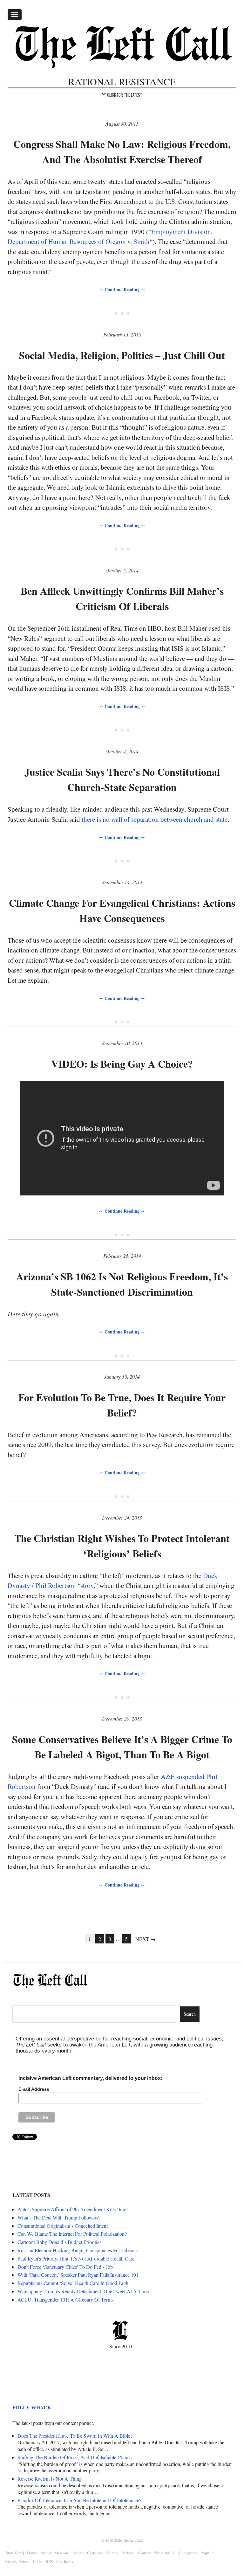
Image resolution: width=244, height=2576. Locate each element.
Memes (112, 2553)
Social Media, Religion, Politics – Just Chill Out (122, 355)
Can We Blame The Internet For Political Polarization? (72, 2234)
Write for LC (165, 2553)
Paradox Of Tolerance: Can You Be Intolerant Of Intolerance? (79, 2500)
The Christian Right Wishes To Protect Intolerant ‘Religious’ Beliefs (122, 1546)
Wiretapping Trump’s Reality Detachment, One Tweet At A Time (83, 2291)
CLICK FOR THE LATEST (125, 95)
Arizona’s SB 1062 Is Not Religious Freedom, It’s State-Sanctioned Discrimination (122, 1284)
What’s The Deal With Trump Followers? (59, 2217)
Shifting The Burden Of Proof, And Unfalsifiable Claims (75, 2457)
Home (32, 2553)
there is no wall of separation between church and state (155, 819)
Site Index (65, 2562)
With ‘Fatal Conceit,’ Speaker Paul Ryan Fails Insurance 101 (78, 2275)
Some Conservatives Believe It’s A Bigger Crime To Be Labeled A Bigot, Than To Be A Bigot (122, 1747)
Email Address (34, 2089)
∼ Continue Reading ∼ (122, 290)
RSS (49, 2562)
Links (38, 2562)
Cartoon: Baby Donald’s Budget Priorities (59, 2242)
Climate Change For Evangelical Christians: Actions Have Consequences (122, 910)
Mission (61, 2553)
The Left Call (133, 2540)
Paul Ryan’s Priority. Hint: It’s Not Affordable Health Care (76, 2258)
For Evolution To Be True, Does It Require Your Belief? (122, 1405)
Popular (207, 2553)
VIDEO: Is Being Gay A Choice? (122, 1064)
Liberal (78, 2553)
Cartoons (95, 2553)
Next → (146, 1939)
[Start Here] (14, 2553)
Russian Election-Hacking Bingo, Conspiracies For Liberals (78, 2250)
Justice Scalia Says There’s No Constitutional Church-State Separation (122, 779)
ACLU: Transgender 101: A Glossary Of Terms (65, 2299)
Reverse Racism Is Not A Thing (50, 2479)
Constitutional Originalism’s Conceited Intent (63, 2226)
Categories (188, 2553)
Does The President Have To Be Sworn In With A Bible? (75, 2436)
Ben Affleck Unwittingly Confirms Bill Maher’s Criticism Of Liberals (122, 598)
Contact (145, 2553)
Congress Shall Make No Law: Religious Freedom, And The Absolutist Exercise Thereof (122, 152)
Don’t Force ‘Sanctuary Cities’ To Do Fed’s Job (65, 2267)
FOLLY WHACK (32, 2407)
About (46, 2553)
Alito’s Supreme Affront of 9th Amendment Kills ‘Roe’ (73, 2209)
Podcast (128, 2553)
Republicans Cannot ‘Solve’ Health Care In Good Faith (73, 2283)
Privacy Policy (17, 2562)
